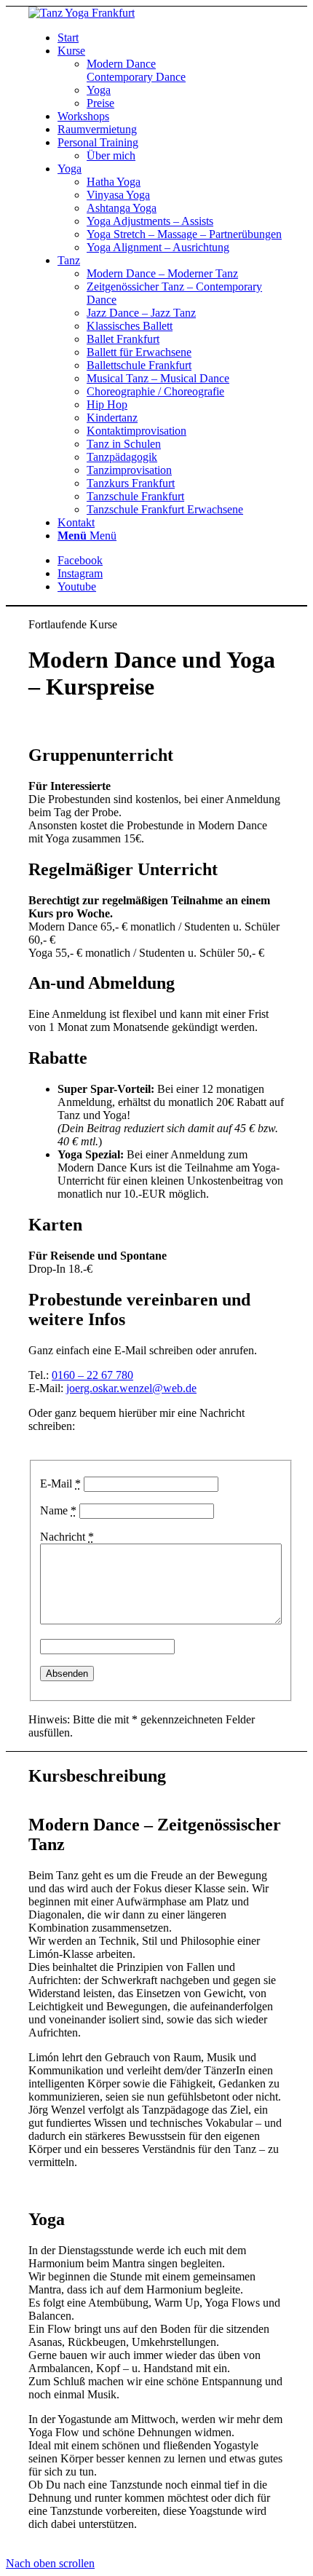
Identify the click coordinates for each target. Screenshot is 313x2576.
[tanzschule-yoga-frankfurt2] (82, 13)
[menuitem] (171, 38)
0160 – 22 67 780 (92, 1375)
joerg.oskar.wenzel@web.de (131, 1388)
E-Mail (60, 1483)
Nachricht (67, 1537)
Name (58, 1510)
